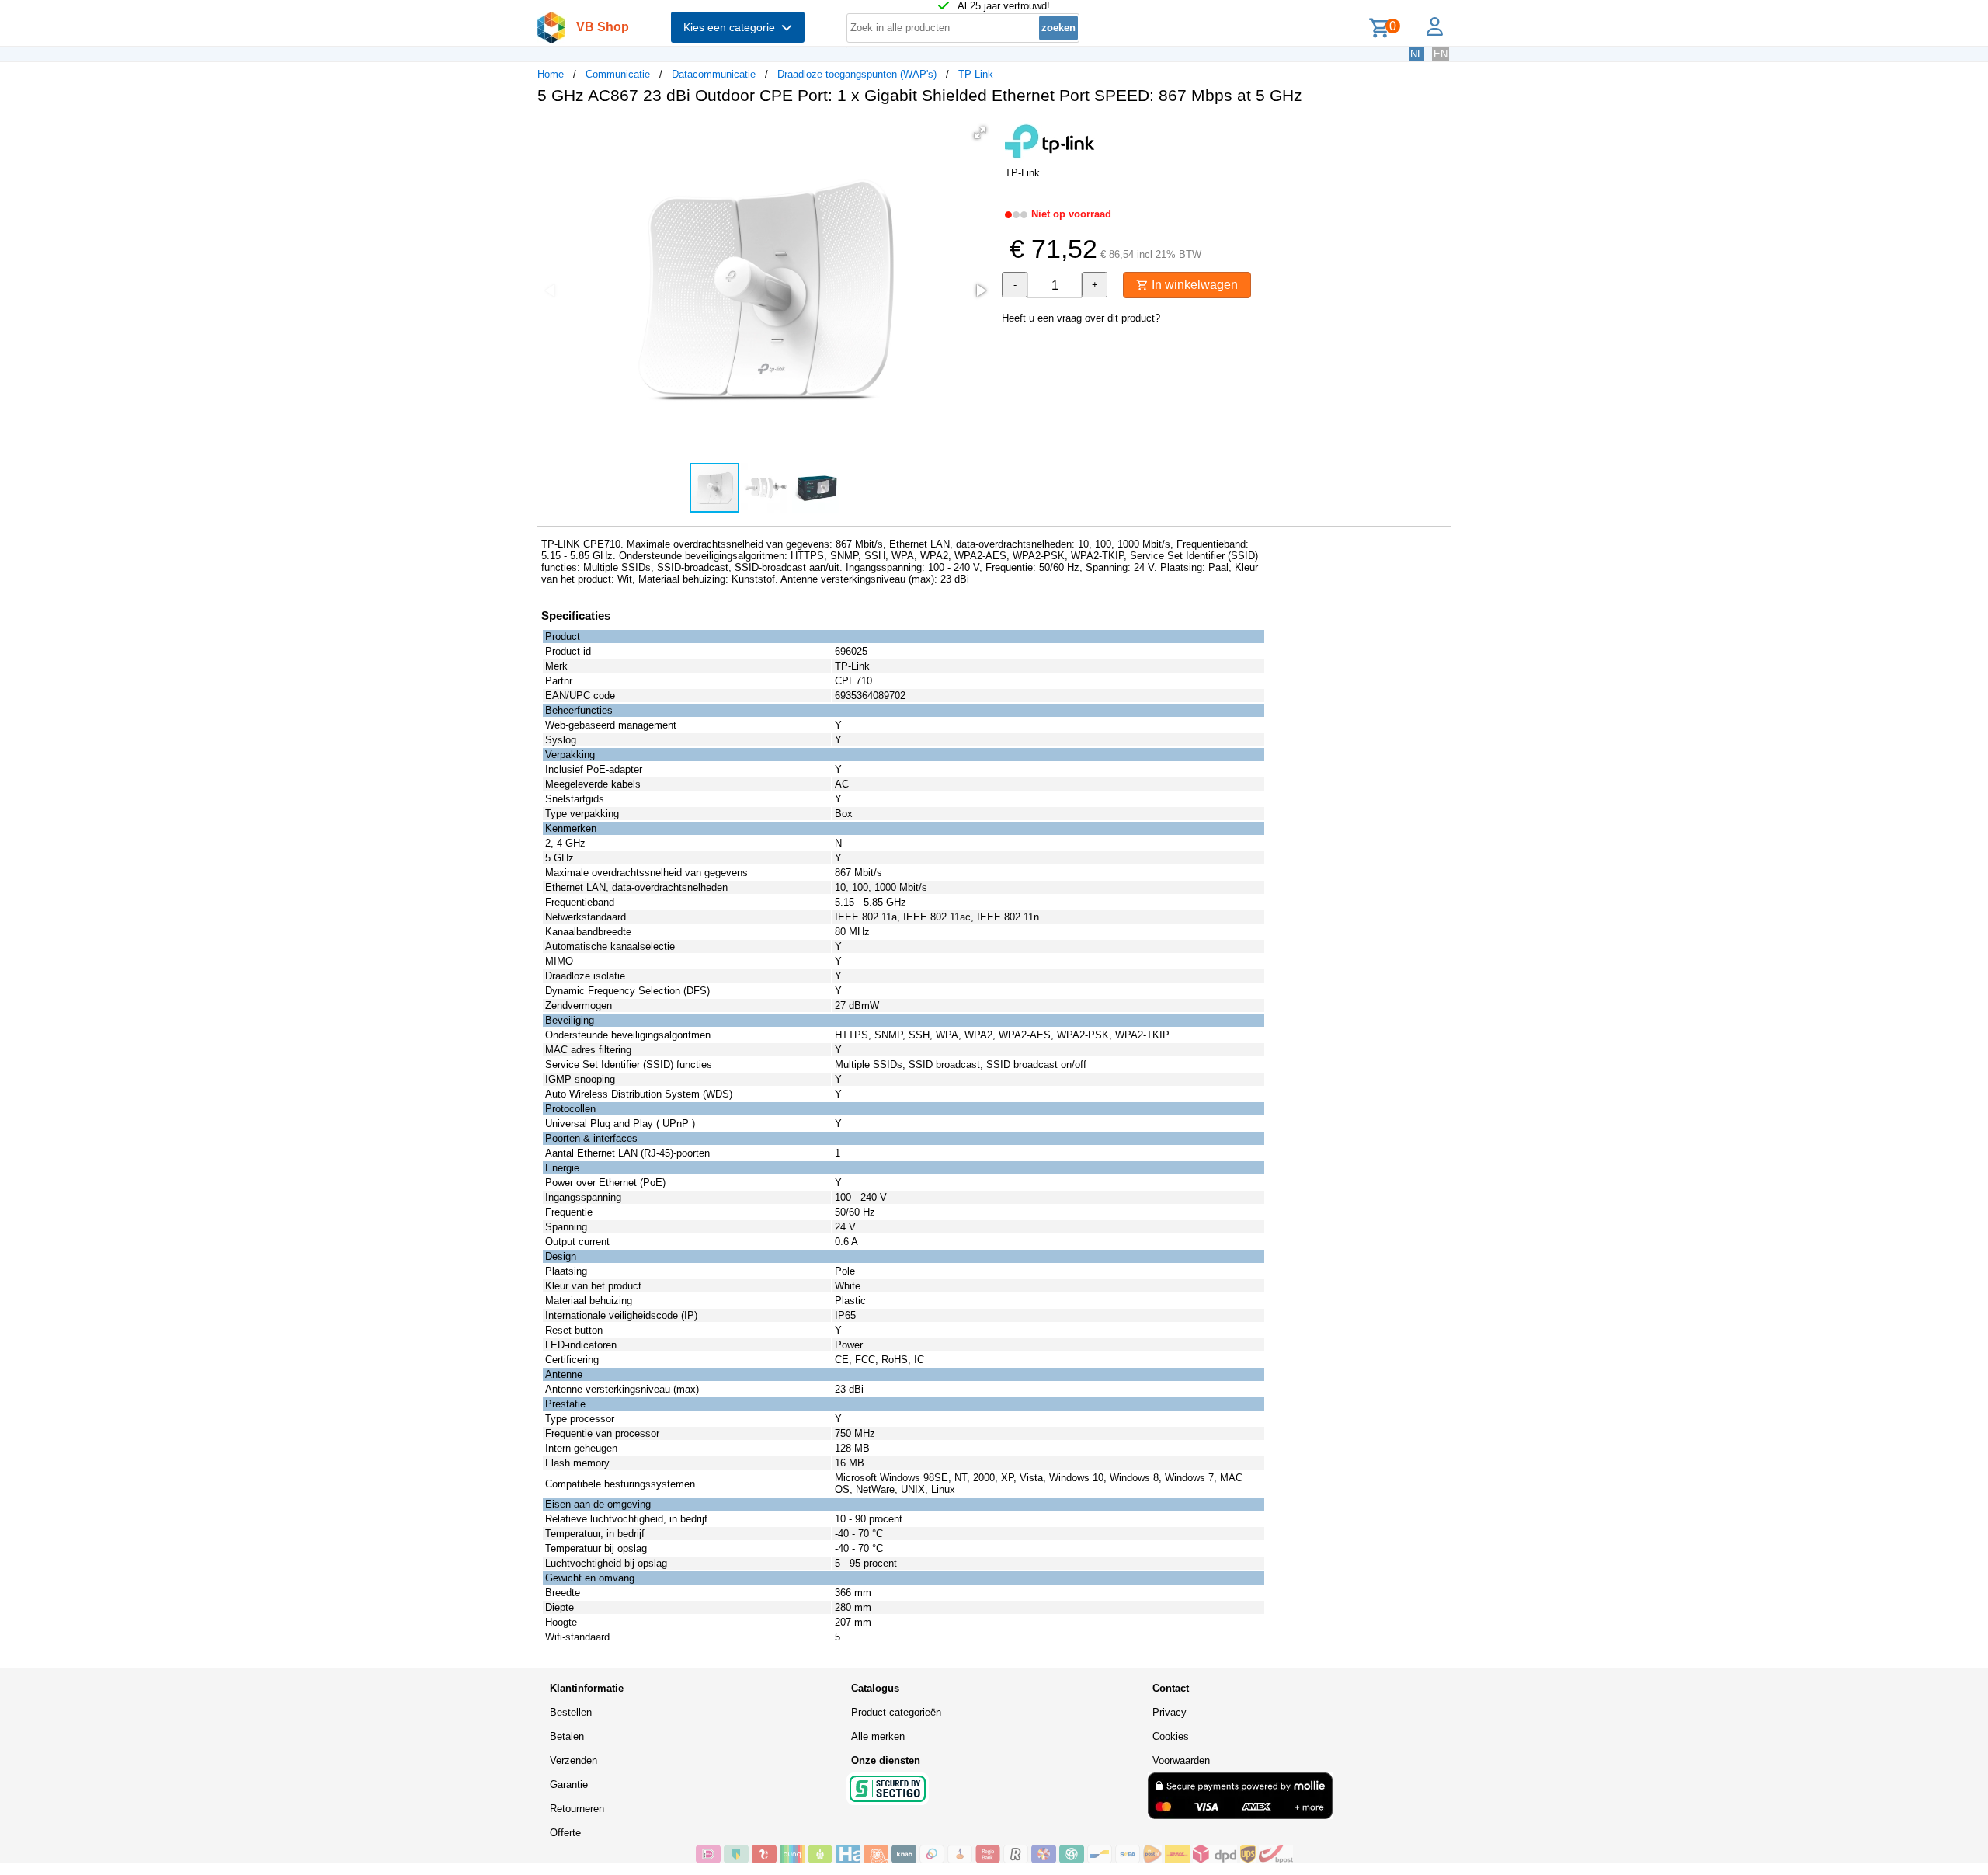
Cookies (1171, 1736)
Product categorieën (896, 1712)
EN (1441, 54)
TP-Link (976, 74)
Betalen (567, 1736)
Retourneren (577, 1809)
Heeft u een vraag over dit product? (1081, 318)
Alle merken (878, 1736)
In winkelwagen (1193, 285)
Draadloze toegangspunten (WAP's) (857, 74)
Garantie (569, 1785)
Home (551, 74)
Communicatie (618, 74)
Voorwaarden (1181, 1760)
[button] (980, 133)
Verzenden (573, 1760)
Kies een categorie (732, 27)
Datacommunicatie (714, 74)
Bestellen (571, 1712)
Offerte (565, 1833)
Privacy (1170, 1712)
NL (1416, 54)
